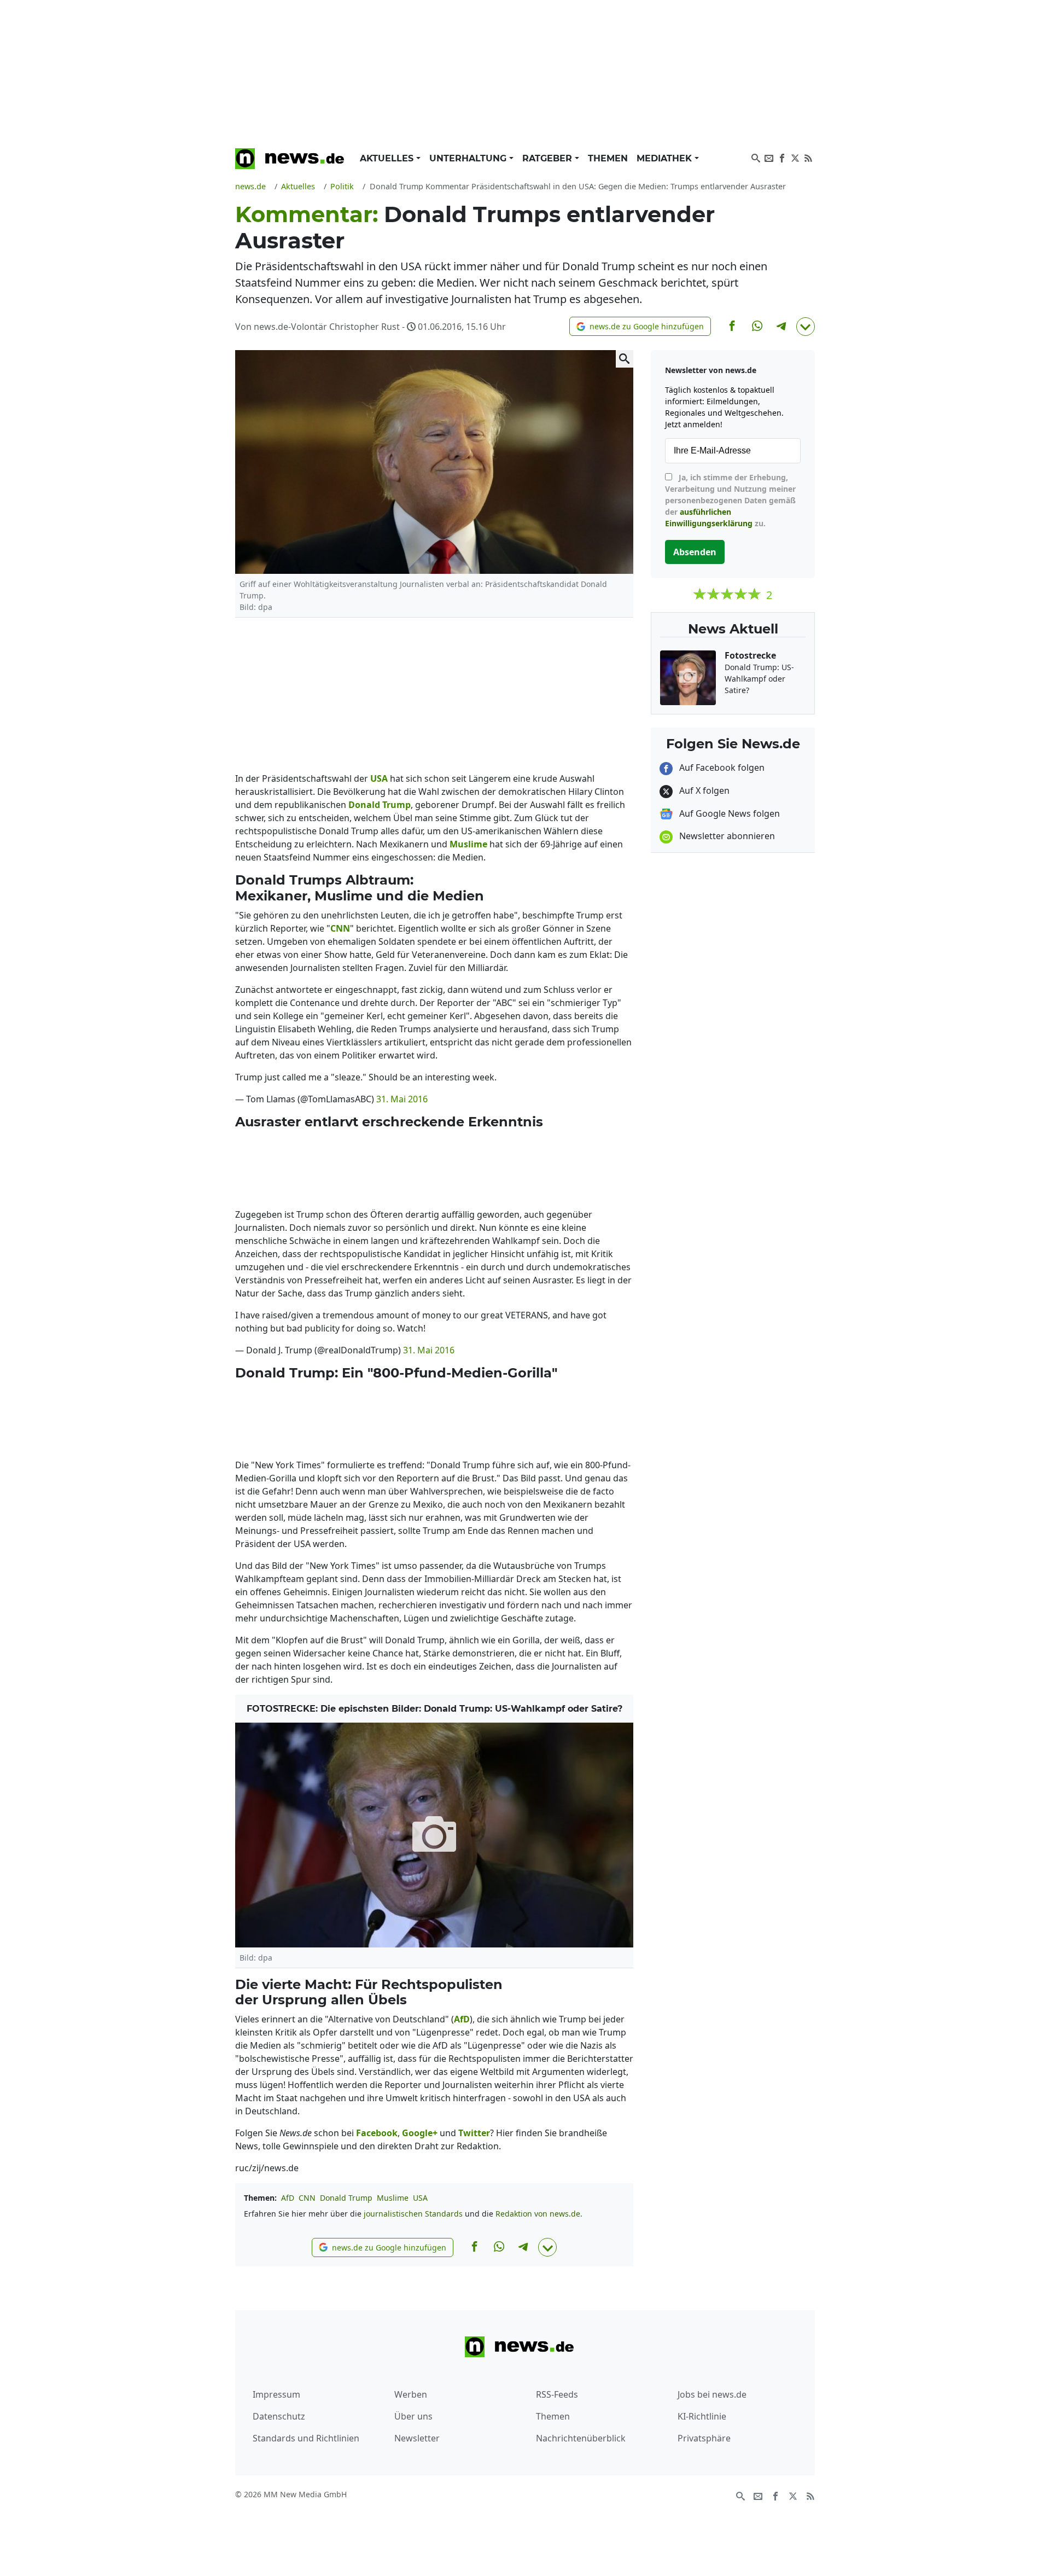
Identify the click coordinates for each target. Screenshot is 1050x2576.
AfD (288, 2198)
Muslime (393, 2198)
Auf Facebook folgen (721, 767)
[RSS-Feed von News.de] (808, 157)
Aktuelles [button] (388, 158)
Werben (411, 2394)
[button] (640, 326)
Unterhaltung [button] (469, 158)
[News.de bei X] (795, 157)
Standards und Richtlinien (306, 2438)
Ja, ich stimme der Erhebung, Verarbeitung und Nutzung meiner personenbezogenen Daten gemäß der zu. (730, 500)
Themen (608, 158)
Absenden (695, 552)
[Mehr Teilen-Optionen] (806, 327)
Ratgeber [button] (549, 158)
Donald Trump (346, 2198)
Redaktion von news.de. (539, 2214)
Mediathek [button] (666, 158)
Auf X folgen (703, 790)
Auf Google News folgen (728, 813)
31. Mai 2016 (402, 1099)
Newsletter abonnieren (726, 836)
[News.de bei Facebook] (782, 157)
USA (420, 2198)
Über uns (413, 2416)
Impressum (276, 2394)
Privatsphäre (704, 2438)
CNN (307, 2198)
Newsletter (417, 2438)
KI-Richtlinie (702, 2416)
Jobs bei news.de (712, 2394)
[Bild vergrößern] (625, 359)
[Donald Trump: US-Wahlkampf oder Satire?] (434, 1835)
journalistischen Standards (413, 2214)
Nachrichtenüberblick (581, 2438)
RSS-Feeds (557, 2394)
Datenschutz (279, 2416)
